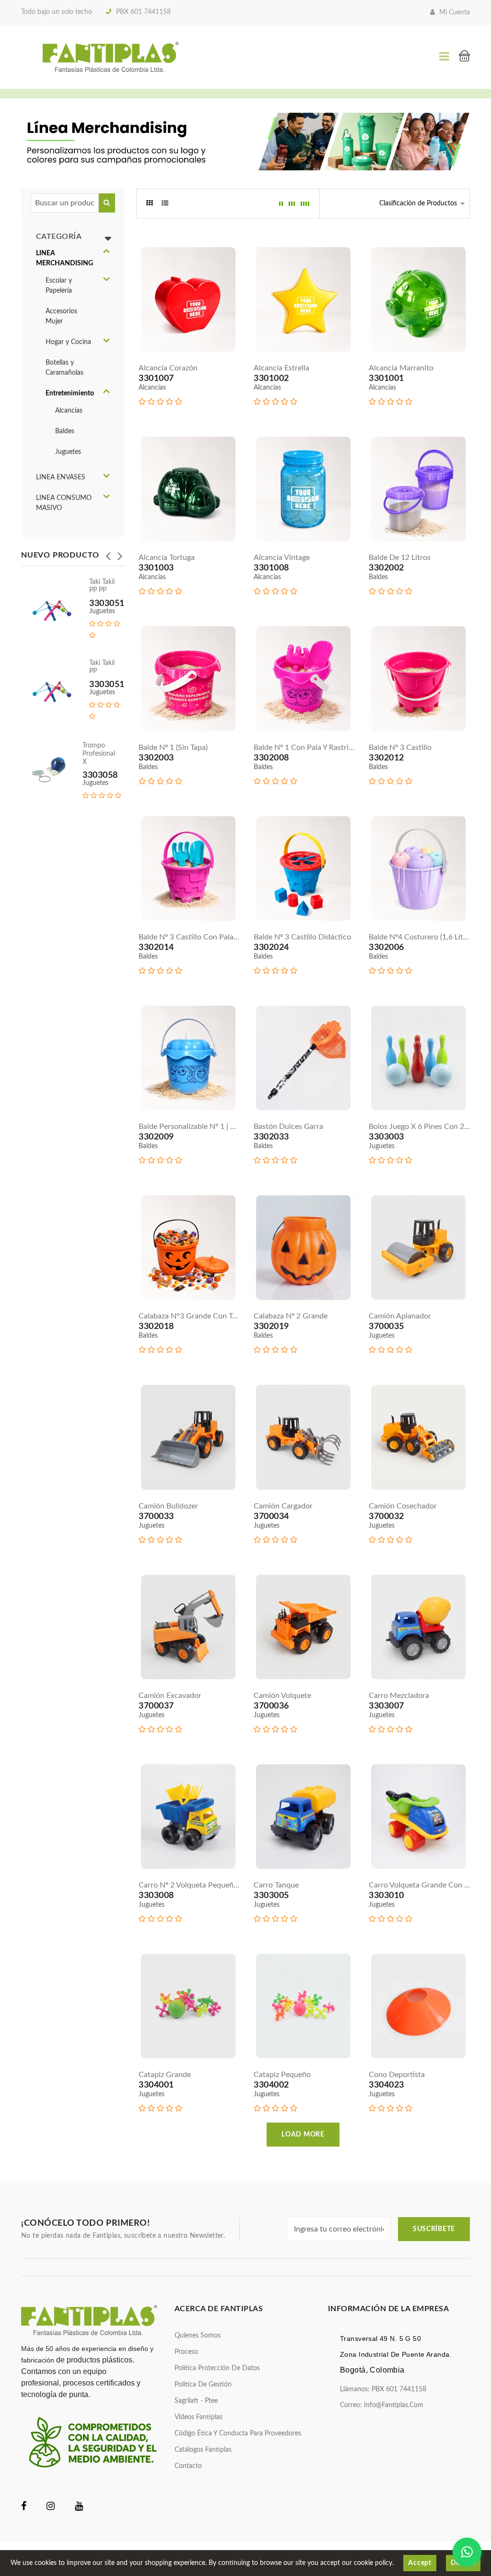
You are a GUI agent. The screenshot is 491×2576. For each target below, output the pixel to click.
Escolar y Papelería (59, 286)
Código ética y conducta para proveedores (238, 2434)
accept (420, 2563)
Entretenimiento (70, 393)
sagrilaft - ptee (196, 2401)
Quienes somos (198, 2336)
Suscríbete (434, 2229)
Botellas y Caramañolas (64, 368)
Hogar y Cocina (68, 342)
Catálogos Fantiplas (203, 2450)
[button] (106, 252)
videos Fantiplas (199, 2417)
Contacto (188, 2466)
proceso (186, 2352)
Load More (303, 2135)
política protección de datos (217, 2368)
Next (120, 553)
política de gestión (203, 2385)
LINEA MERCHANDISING (64, 258)
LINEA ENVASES (61, 477)
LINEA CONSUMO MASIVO (64, 503)
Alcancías (69, 411)
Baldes (65, 431)
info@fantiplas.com (394, 2405)
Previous (108, 553)
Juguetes (68, 452)
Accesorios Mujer (61, 316)
